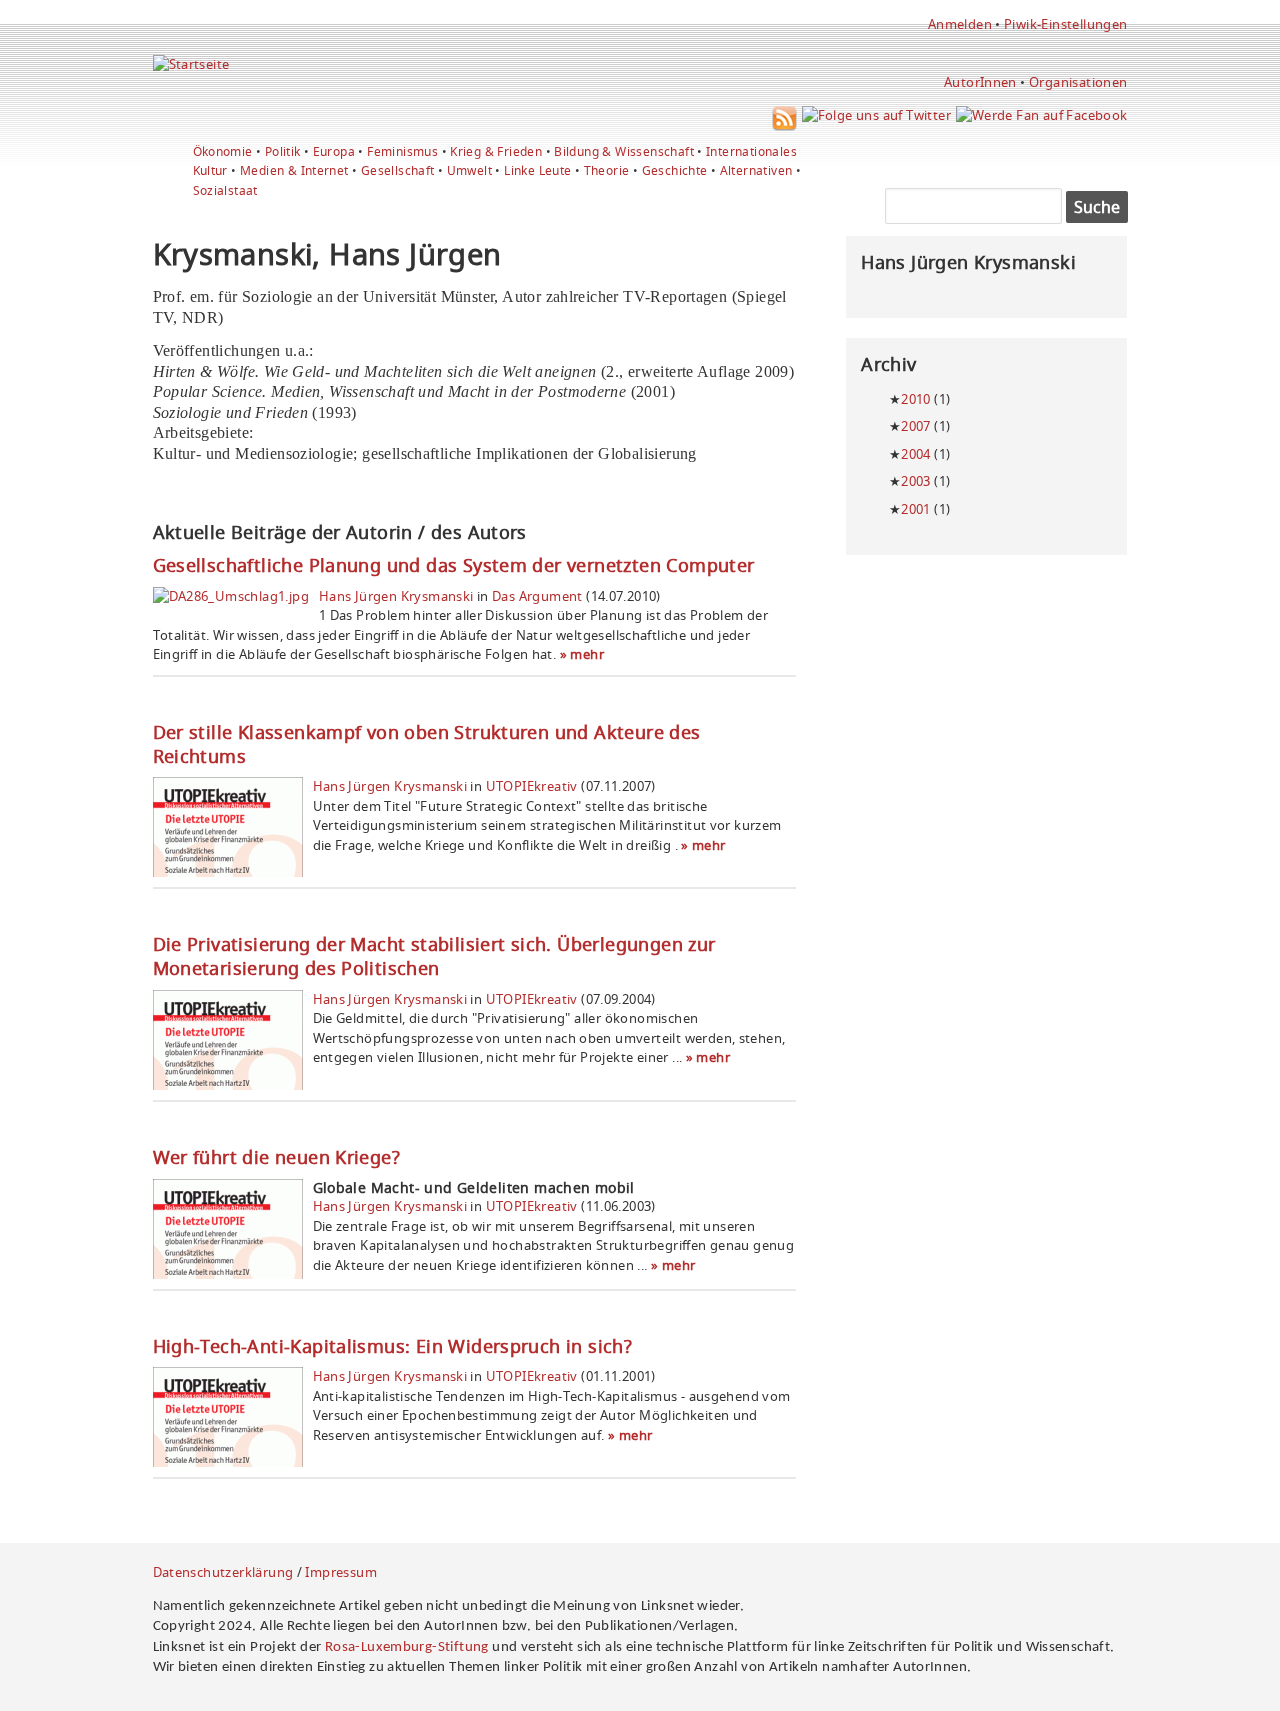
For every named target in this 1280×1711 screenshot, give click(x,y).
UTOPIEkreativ (532, 786)
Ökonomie (223, 151)
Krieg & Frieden (496, 151)
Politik (283, 151)
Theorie (607, 170)
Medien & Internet (294, 170)
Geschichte (675, 170)
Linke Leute (537, 170)
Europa (334, 151)
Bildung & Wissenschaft (624, 151)
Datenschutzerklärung (223, 1572)
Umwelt (469, 170)
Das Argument (537, 596)
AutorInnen (980, 82)
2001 (916, 509)
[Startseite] (191, 64)
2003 (916, 481)
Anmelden (960, 24)
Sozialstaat (225, 190)
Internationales (751, 151)
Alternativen (756, 170)
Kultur (210, 170)
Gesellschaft (398, 170)
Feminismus (402, 151)
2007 (916, 426)
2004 (916, 454)
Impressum (341, 1572)
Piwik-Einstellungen (1065, 24)
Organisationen (1078, 82)
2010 (916, 399)
